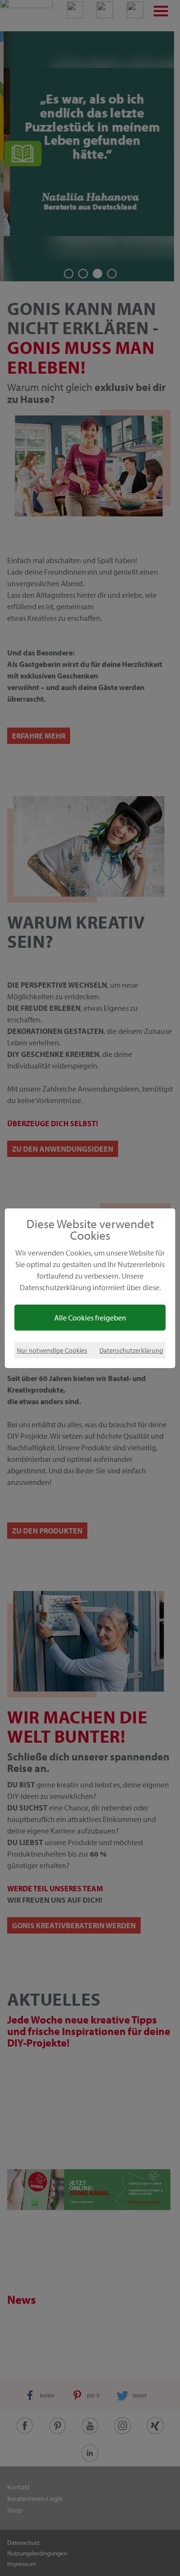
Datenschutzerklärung (131, 1350)
